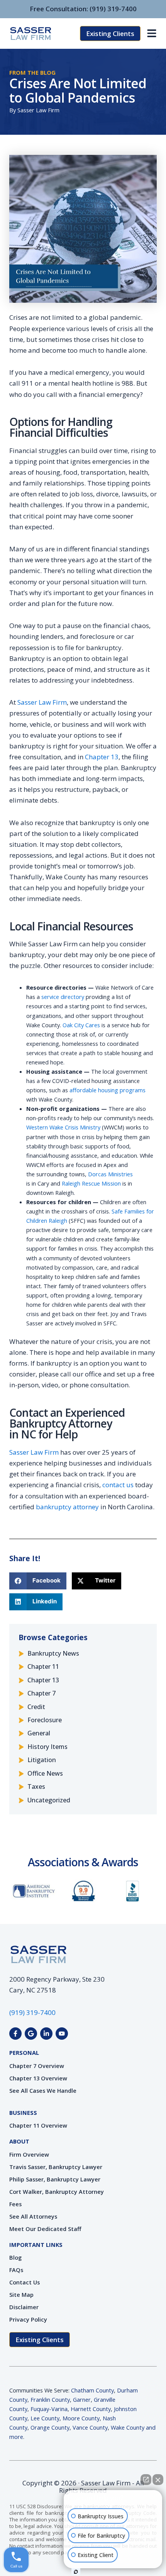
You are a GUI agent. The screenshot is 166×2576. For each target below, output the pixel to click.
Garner (82, 2399)
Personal (24, 2053)
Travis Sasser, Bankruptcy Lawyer (56, 2167)
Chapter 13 (102, 757)
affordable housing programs (108, 1090)
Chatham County (92, 2390)
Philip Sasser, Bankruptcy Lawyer (55, 2179)
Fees (15, 2204)
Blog (15, 2257)
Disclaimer (24, 2307)
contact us (118, 1485)
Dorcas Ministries (110, 1174)
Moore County (81, 2418)
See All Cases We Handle (43, 2090)
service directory (63, 997)
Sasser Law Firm (42, 702)
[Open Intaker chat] (76, 2572)
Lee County (45, 2418)
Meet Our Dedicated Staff (45, 2229)
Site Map (21, 2295)
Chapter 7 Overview (37, 2066)
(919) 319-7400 (113, 9)
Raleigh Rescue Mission (91, 1183)
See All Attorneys (33, 2216)
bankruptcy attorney (67, 1507)
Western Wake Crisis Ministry (63, 1127)
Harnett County (91, 2409)
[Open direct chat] (146, 2480)
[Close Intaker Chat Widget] (158, 2480)
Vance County (90, 2427)
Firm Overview (29, 2154)
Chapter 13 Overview (38, 2078)
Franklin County (50, 2399)
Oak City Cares (81, 1025)
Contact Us (25, 2282)
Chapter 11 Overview (38, 2125)
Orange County (50, 2427)
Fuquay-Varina (49, 2409)
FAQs (16, 2270)
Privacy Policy (28, 2319)
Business (23, 2113)
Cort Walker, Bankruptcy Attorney (57, 2192)
